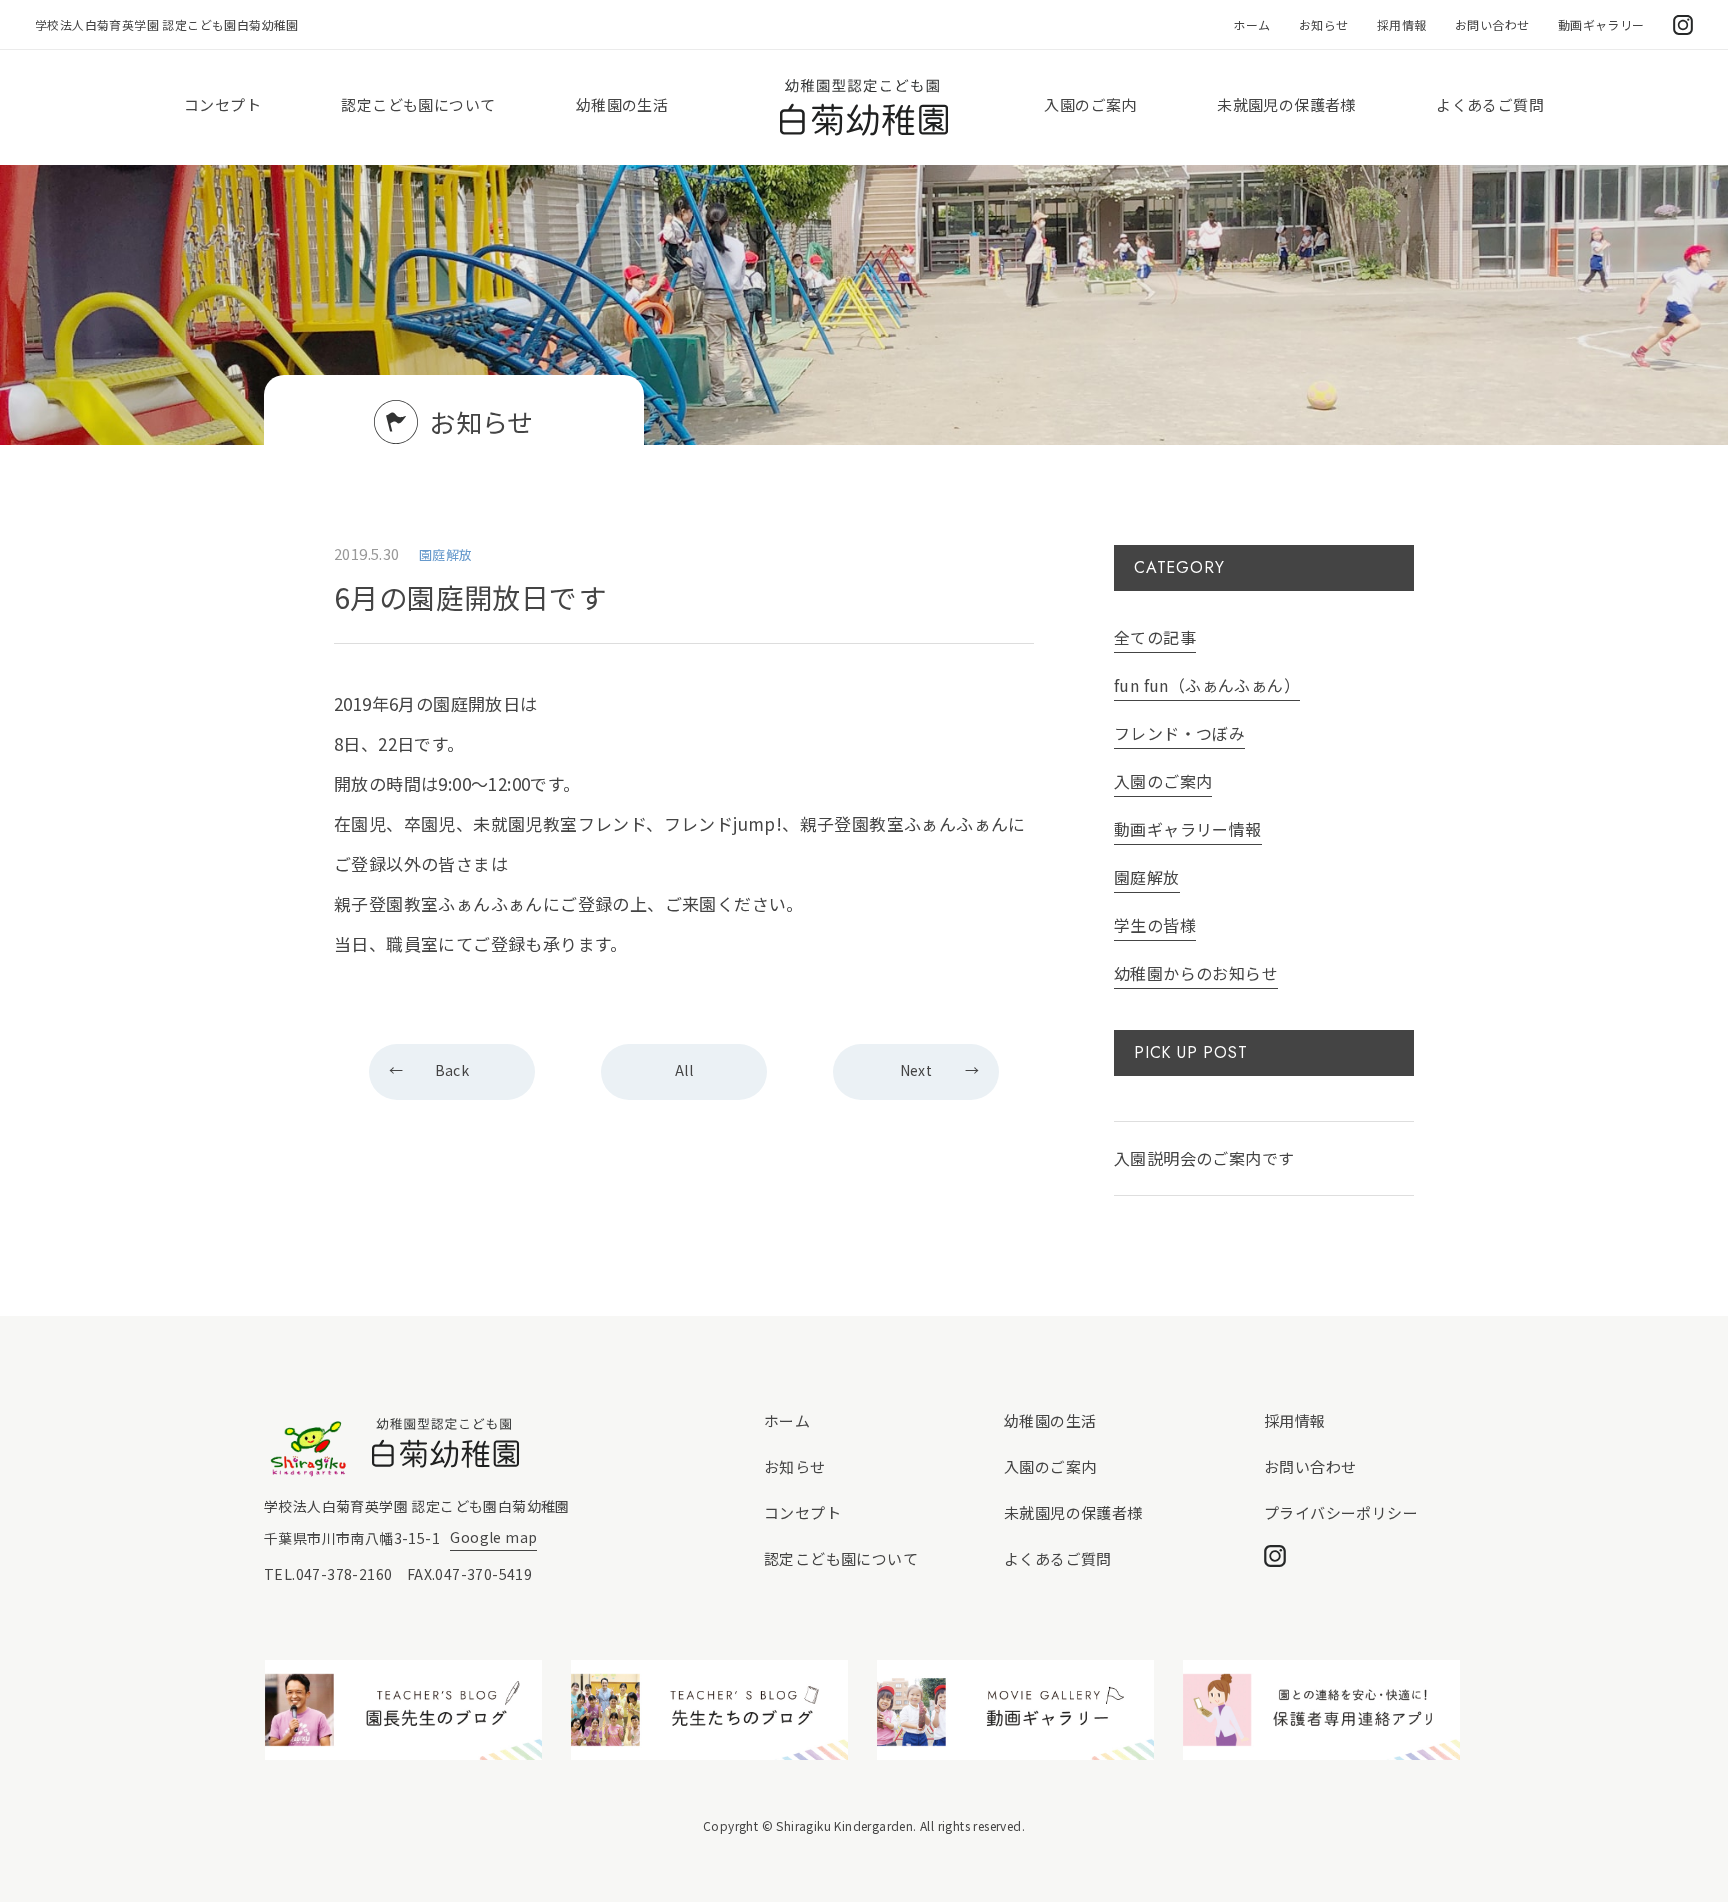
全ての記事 (1155, 637)
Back (452, 1070)
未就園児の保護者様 (1286, 104)
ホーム (1251, 24)
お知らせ (1324, 24)
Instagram (1683, 25)
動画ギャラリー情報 (1188, 829)
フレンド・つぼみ (1179, 733)
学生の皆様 (1155, 925)
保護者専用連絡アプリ (1322, 1710)
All (684, 1070)
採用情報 (1402, 24)
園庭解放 (1147, 877)
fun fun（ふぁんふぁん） (1207, 685)
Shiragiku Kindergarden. (846, 1825)
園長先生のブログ (404, 1710)
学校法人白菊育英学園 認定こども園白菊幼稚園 (167, 24)
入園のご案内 (1090, 104)
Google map (493, 1537)
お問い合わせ (1492, 24)
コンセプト (222, 104)
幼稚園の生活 (622, 104)
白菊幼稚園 (864, 108)
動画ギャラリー (1601, 24)
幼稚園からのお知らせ (1196, 973)
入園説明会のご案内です (1204, 1158)
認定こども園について (418, 104)
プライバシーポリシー (1341, 1512)
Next (916, 1070)
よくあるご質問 (1490, 104)
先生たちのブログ (710, 1710)
